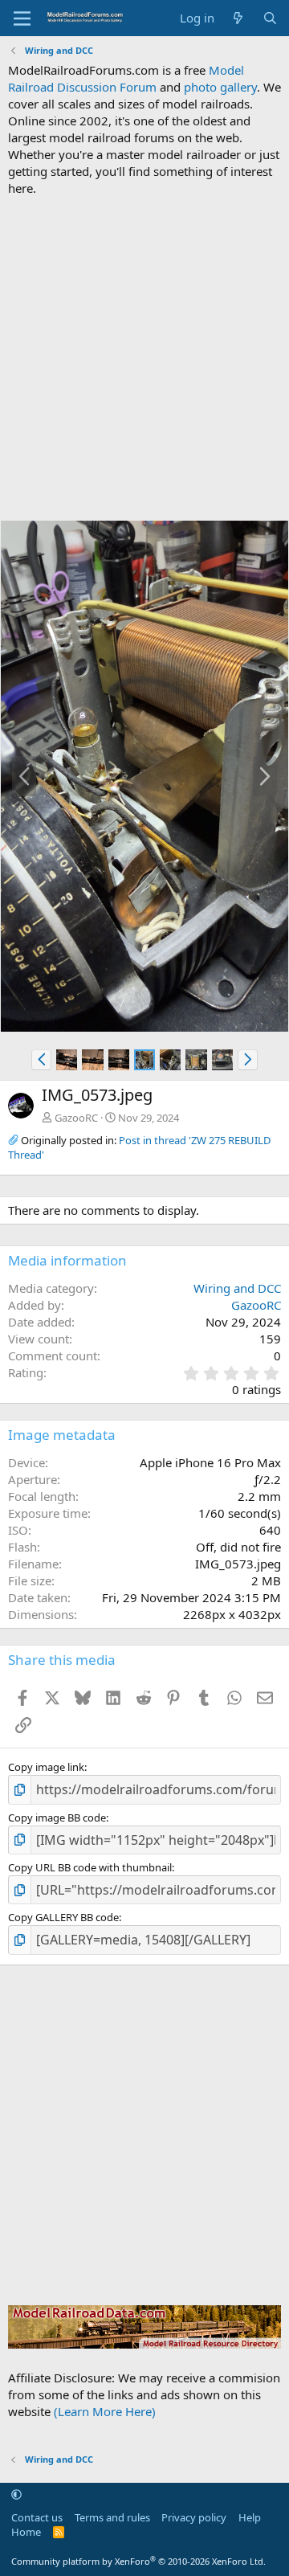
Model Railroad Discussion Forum (126, 78)
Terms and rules (112, 2517)
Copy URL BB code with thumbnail (90, 1867)
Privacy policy (194, 2517)
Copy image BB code (57, 1818)
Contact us (37, 2517)
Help (250, 2517)
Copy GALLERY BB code (63, 1917)
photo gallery (220, 87)
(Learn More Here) (105, 2411)
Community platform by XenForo (138, 2561)
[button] (41, 1060)
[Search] (270, 18)
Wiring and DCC (237, 1288)
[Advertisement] (144, 358)
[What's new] (238, 18)
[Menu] (22, 18)
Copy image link (46, 1767)
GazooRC (76, 1118)
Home (26, 2532)
